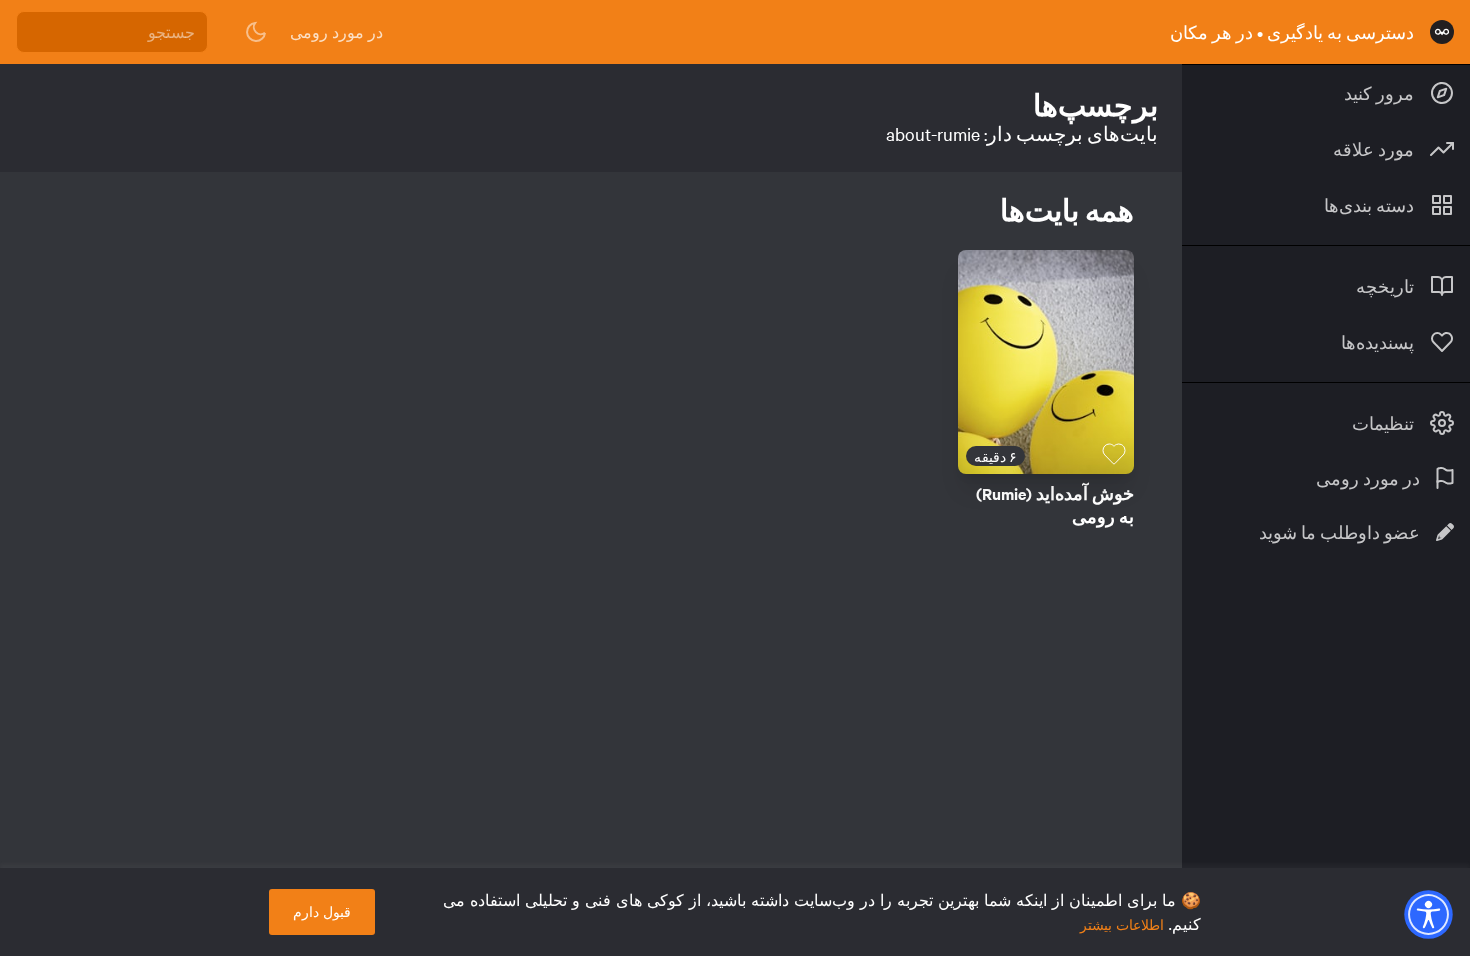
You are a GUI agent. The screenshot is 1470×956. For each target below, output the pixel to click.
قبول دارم (322, 911)
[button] (1428, 914)
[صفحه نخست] (1442, 32)
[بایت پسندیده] (1114, 454)
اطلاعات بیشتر (1122, 924)
